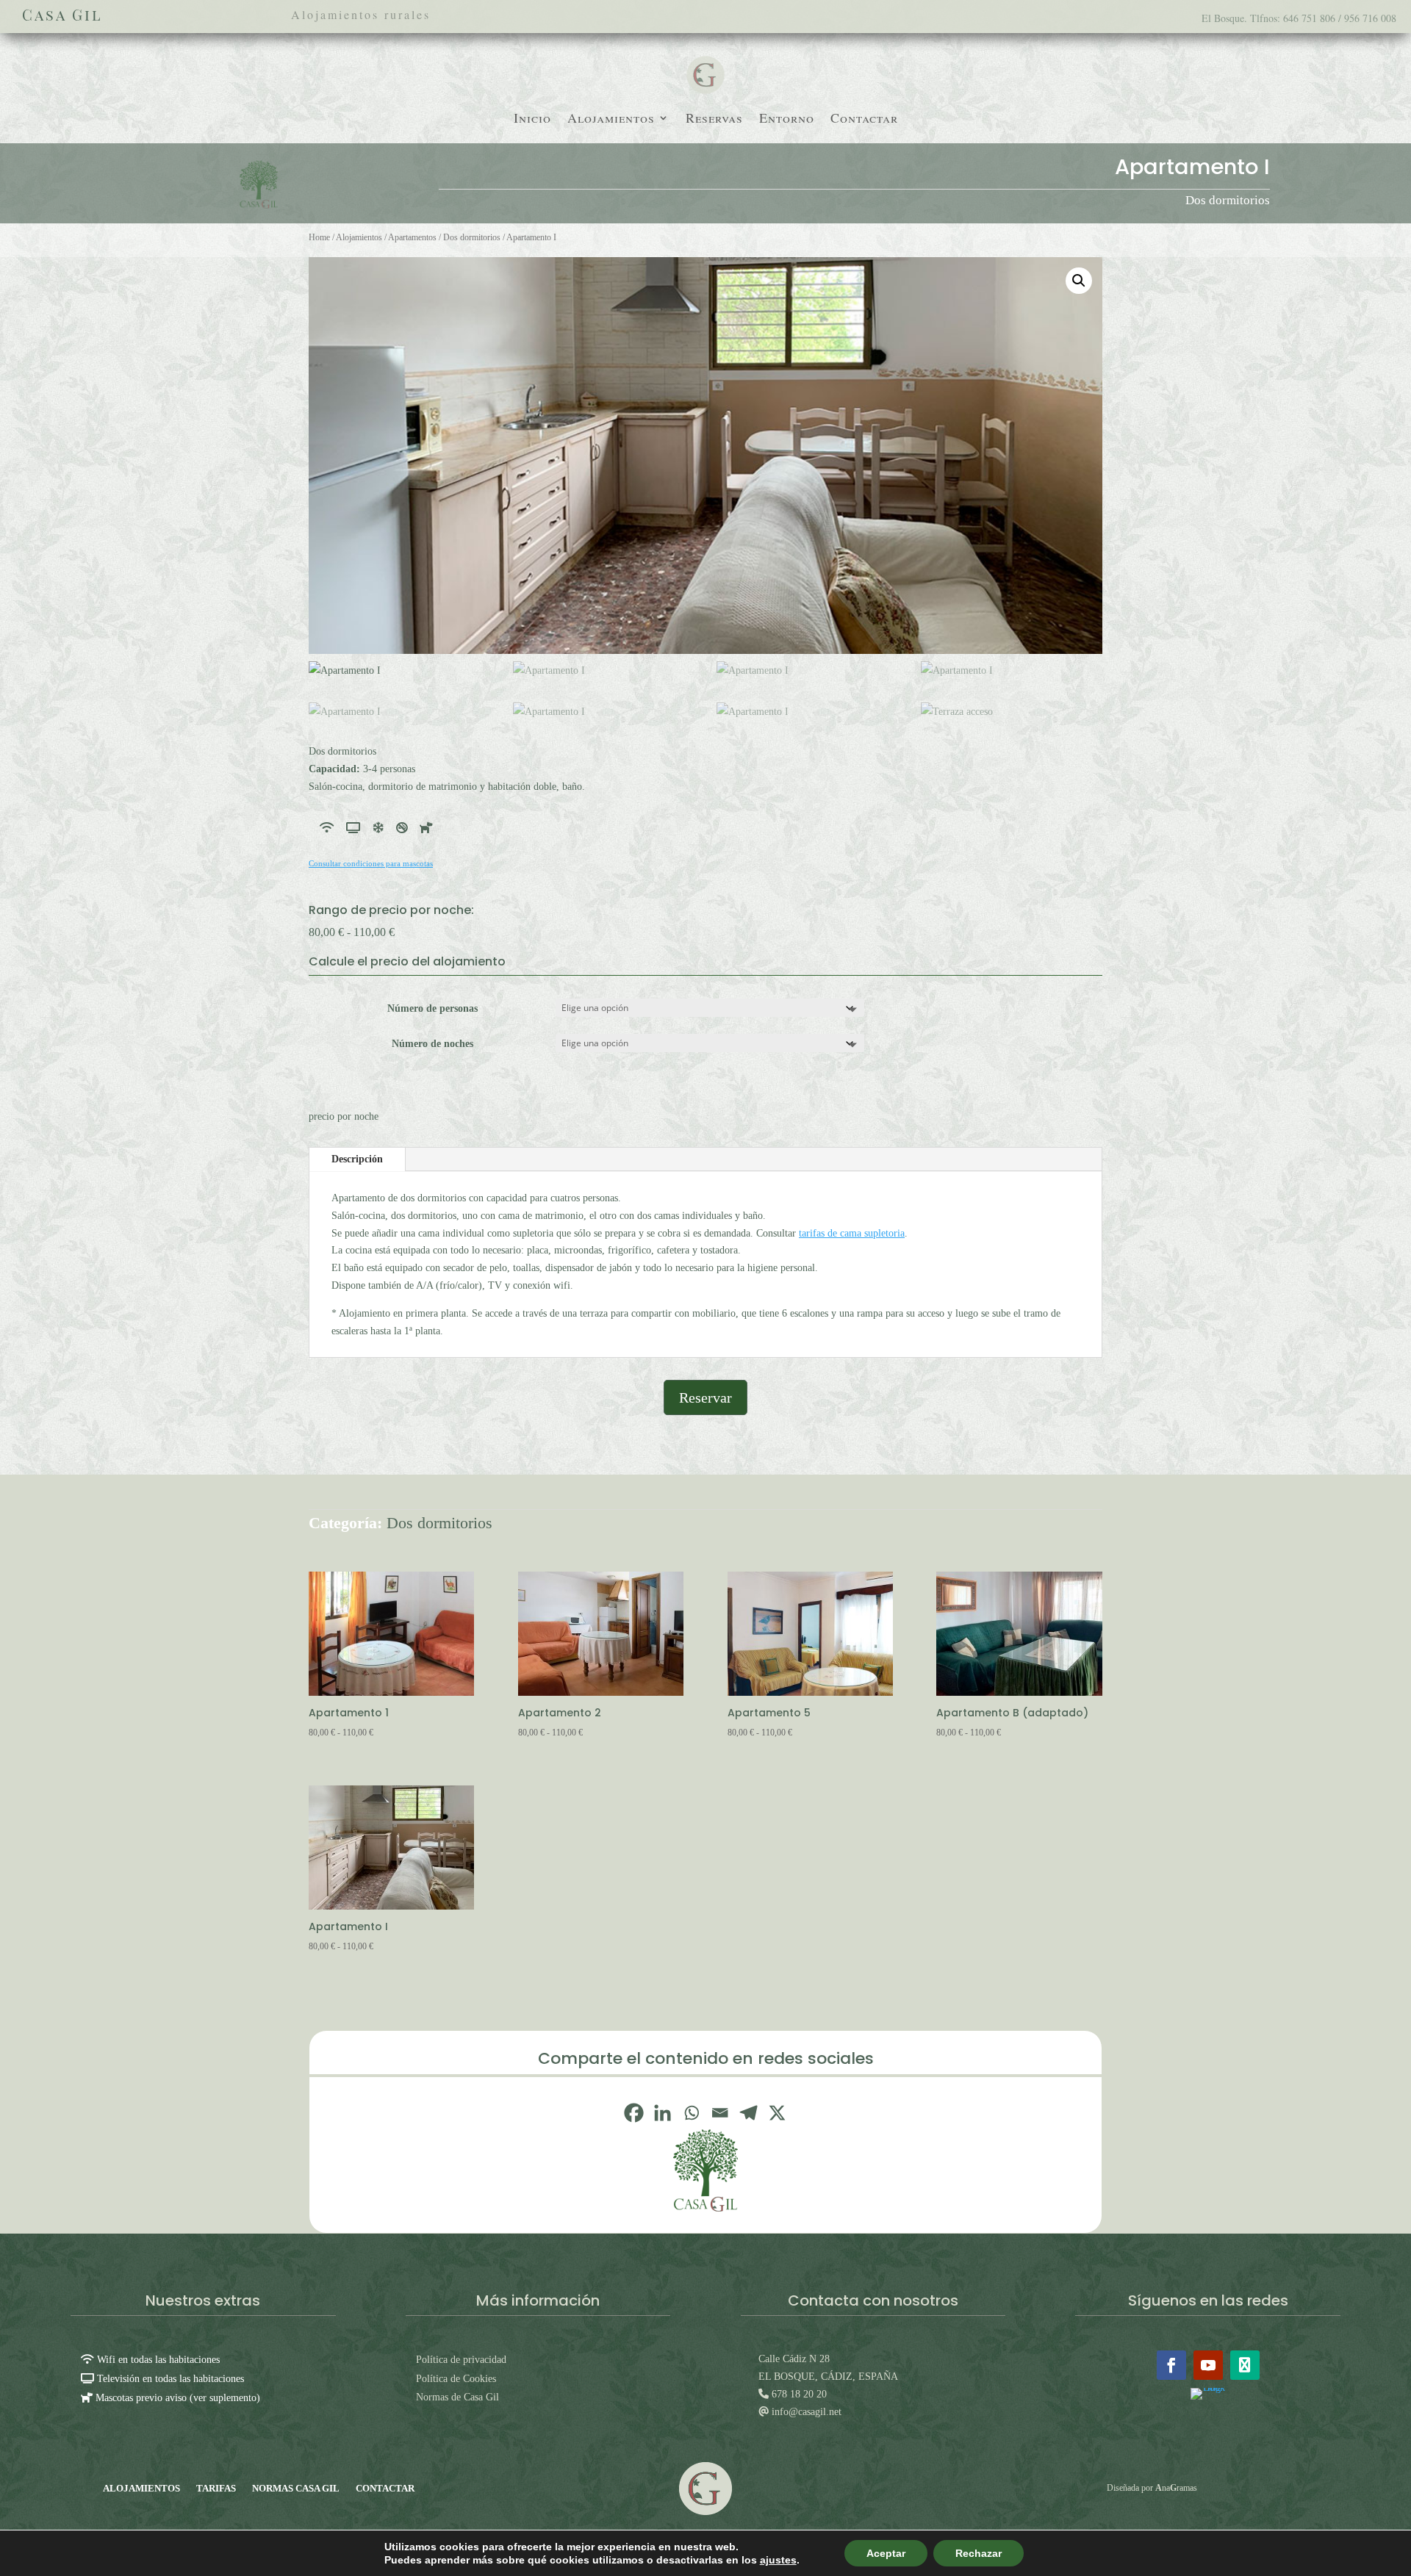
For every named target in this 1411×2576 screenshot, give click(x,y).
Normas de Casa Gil (457, 2397)
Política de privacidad (461, 2360)
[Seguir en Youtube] (1208, 2365)
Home (319, 237)
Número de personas (432, 1008)
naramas (1176, 2488)
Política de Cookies (456, 2379)
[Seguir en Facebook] (1171, 2365)
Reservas (714, 119)
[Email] (720, 2113)
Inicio (532, 119)
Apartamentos (412, 237)
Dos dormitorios (1228, 200)
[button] (1079, 281)
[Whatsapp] (691, 2113)
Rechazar (979, 2553)
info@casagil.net (805, 2412)
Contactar (864, 119)
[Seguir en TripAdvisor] (1245, 2365)
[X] (777, 2113)
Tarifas (216, 2488)
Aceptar (886, 2553)
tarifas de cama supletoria (852, 1233)
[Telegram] (748, 2113)
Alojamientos (611, 119)
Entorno (787, 119)
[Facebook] (634, 2113)
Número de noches (432, 1044)
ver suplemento (225, 2398)
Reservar (705, 1397)
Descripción (357, 1159)
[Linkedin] (663, 2113)
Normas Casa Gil (296, 2488)
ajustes (778, 2560)
